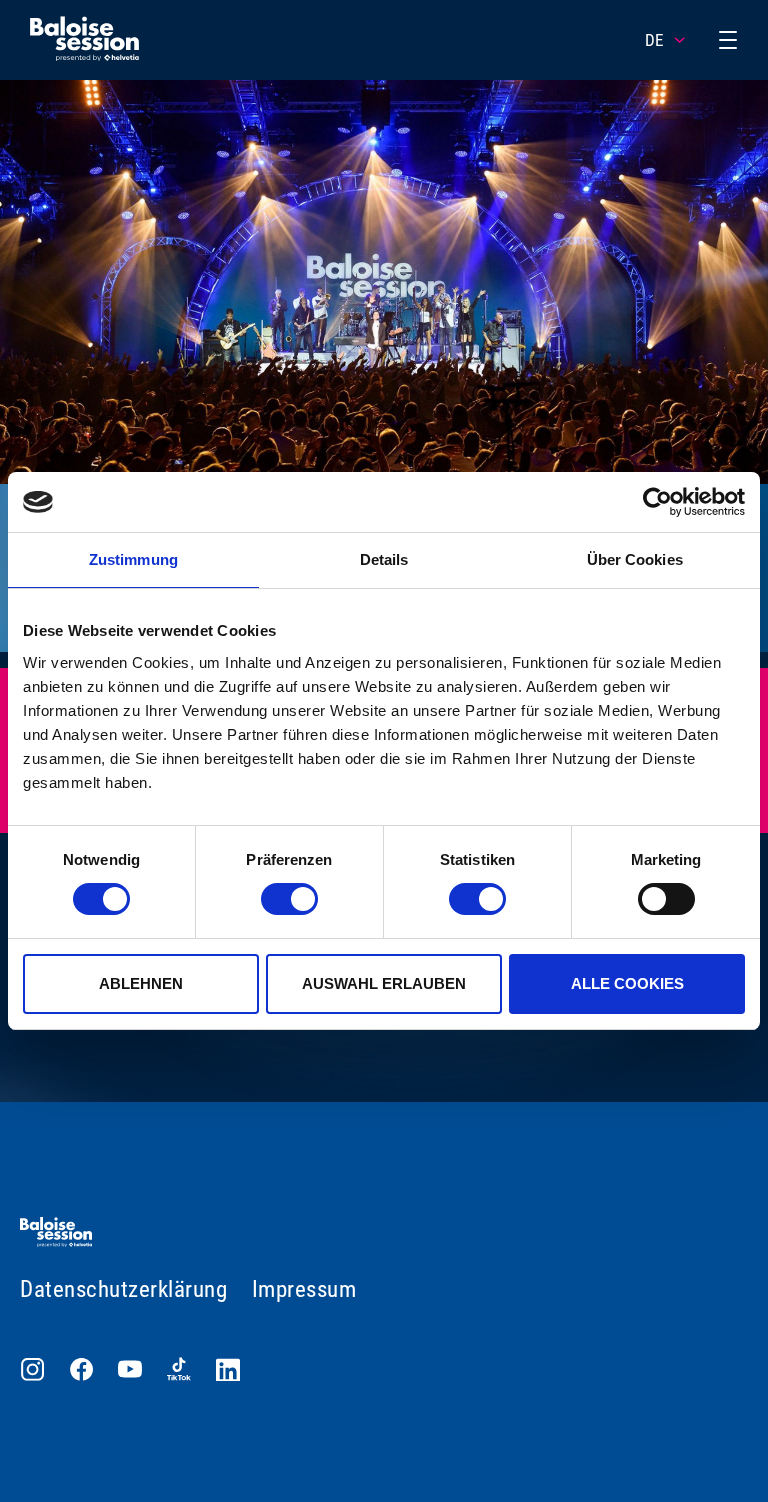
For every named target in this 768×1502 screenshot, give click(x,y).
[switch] (289, 899)
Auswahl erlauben (384, 983)
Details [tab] (384, 559)
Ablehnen (141, 983)
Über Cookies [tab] (635, 559)
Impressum (304, 1289)
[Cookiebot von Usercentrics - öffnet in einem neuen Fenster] (657, 502)
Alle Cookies (627, 983)
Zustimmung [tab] (133, 559)
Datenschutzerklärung (123, 1289)
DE (654, 40)
